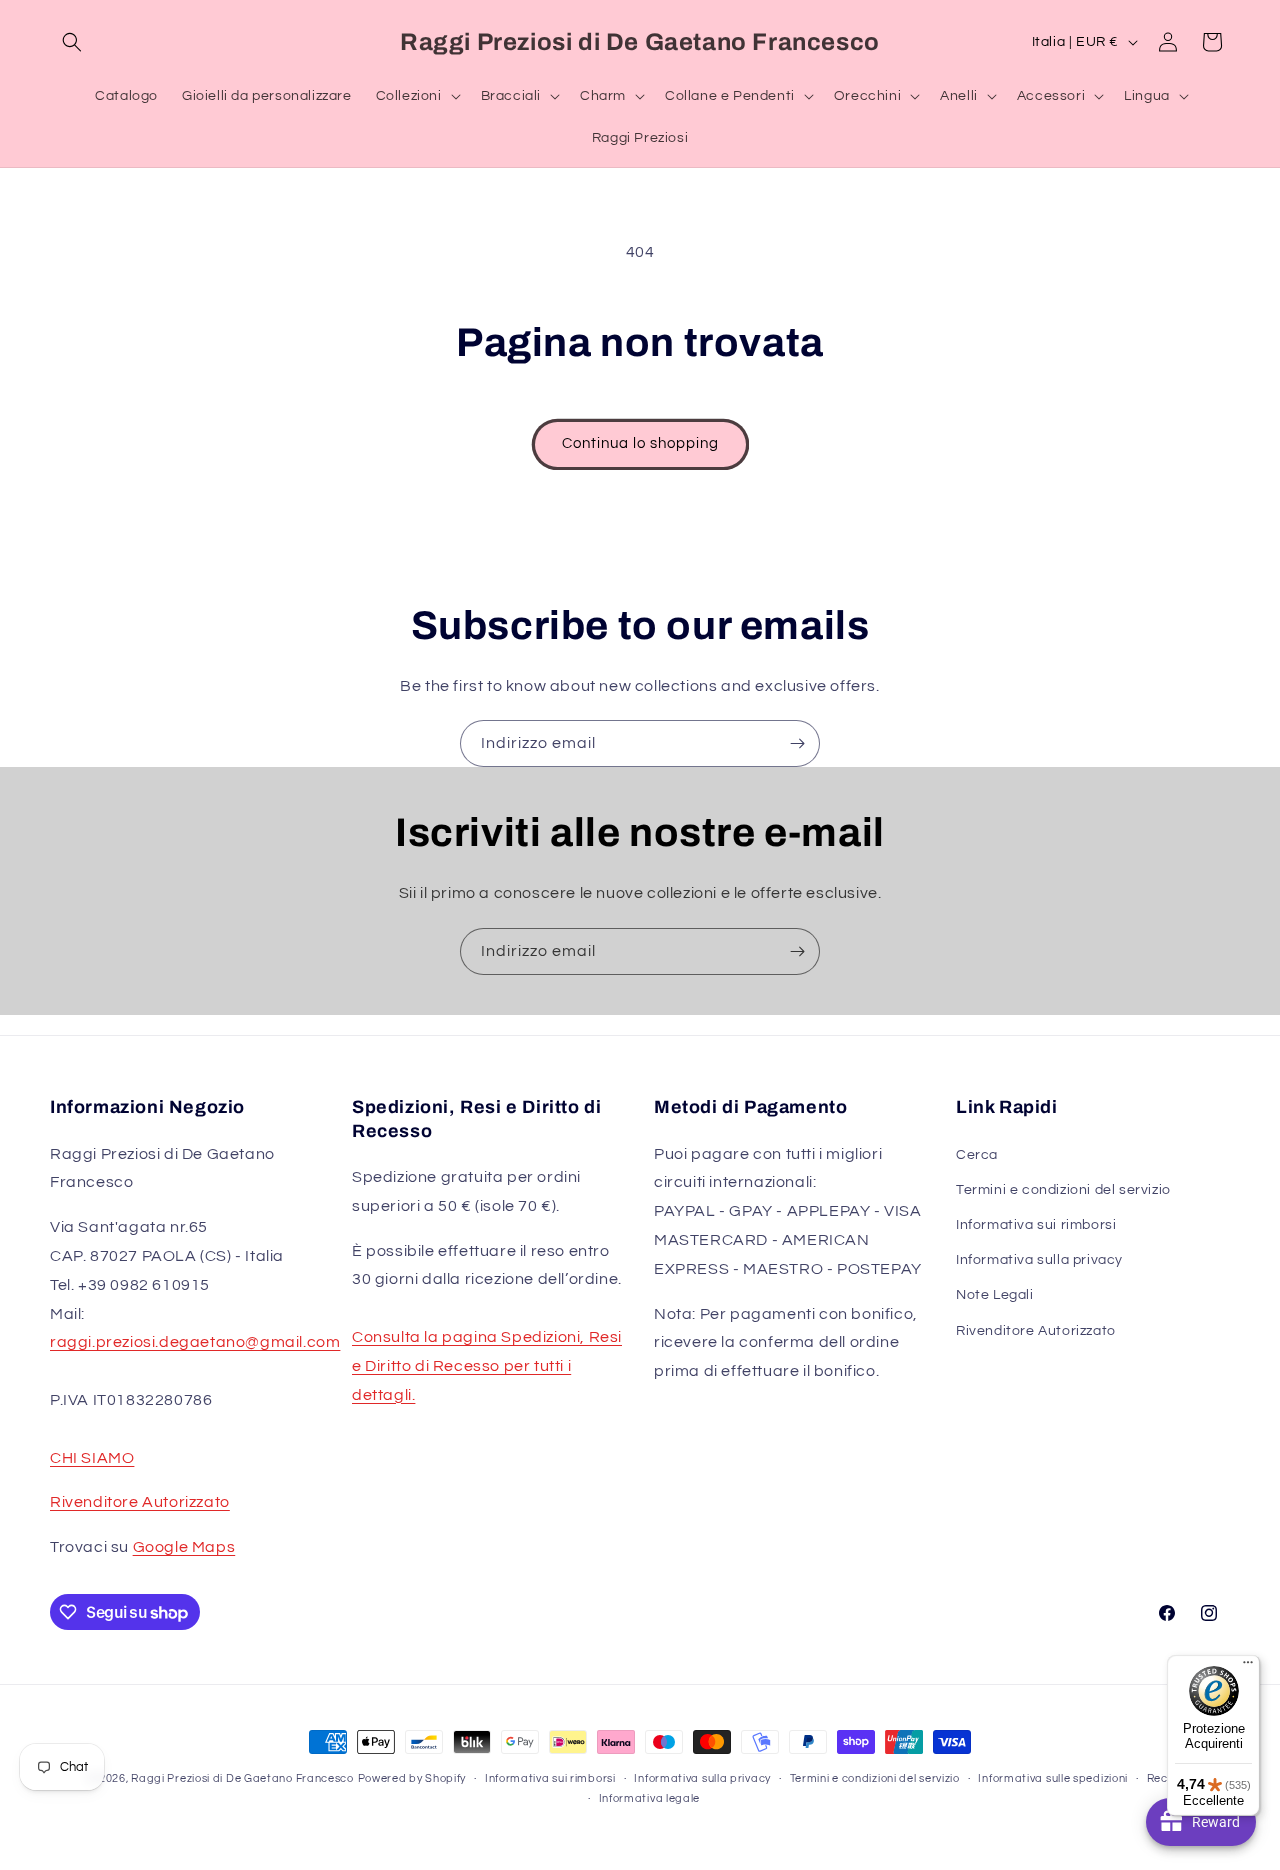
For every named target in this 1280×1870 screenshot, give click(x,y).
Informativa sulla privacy (1039, 1260)
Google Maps (184, 1547)
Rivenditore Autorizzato (140, 1502)
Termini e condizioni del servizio (1063, 1190)
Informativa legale (650, 1798)
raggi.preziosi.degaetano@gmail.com (195, 1342)
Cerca (977, 1155)
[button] (72, 42)
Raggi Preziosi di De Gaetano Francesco (242, 1778)
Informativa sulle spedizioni (1053, 1778)
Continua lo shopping (640, 443)
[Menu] (1248, 1667)
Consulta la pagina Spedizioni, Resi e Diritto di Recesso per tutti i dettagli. (487, 1366)
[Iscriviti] (797, 743)
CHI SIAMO (92, 1458)
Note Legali (995, 1295)
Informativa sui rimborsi (1036, 1225)
